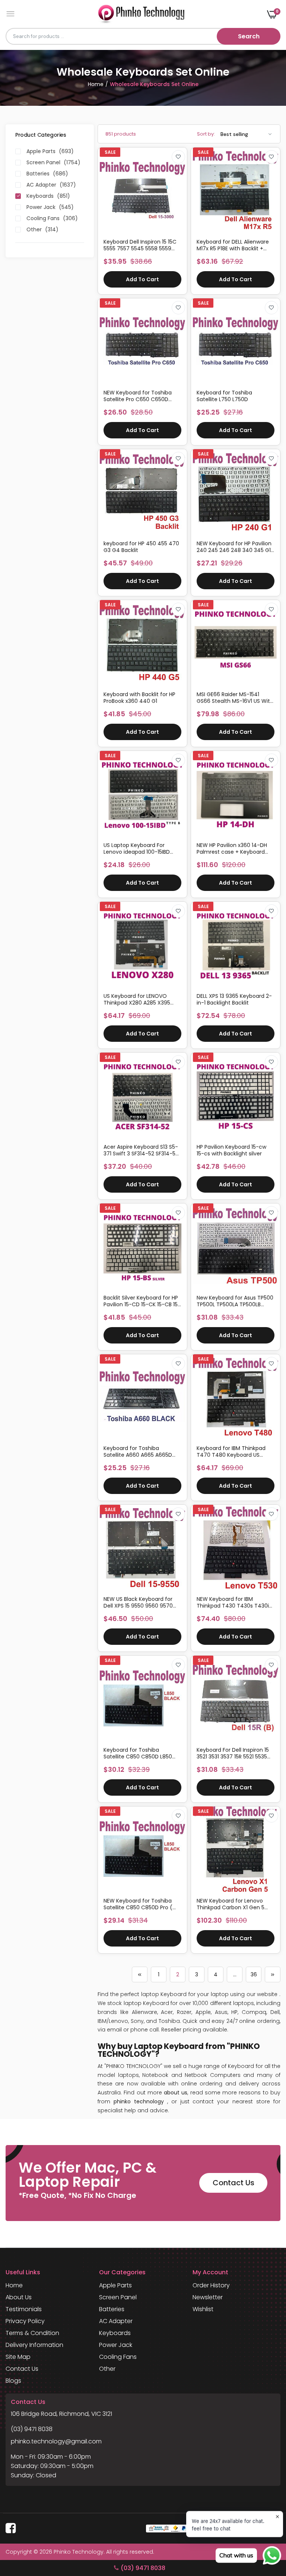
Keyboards (115, 2333)
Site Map (18, 2357)
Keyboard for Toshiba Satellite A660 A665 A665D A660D (138, 1452)
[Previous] (140, 1974)
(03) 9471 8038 (32, 2429)
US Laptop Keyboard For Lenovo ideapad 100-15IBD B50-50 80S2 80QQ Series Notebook (137, 848)
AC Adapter (116, 2321)
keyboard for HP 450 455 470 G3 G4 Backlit (141, 547)
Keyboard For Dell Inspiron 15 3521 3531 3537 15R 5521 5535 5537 (233, 1753)
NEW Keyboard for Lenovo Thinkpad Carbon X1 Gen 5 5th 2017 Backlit (231, 1904)
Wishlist (203, 2309)
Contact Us (233, 2183)
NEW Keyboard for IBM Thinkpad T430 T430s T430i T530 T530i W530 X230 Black (233, 1602)
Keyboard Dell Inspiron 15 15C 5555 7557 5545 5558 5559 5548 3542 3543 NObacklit (140, 245)
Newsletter (208, 2297)
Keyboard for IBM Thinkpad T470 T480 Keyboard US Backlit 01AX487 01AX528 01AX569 (231, 1452)
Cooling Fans (118, 2357)
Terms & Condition (32, 2333)
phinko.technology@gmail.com (56, 2441)
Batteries (112, 2309)
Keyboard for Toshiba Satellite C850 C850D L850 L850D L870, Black (138, 1753)
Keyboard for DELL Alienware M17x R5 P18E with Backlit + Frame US (233, 245)
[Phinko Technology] (141, 14)
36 (254, 1974)
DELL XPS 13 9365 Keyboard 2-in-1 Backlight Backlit (234, 999)
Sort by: (206, 134)
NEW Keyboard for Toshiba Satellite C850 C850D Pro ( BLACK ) (138, 1904)
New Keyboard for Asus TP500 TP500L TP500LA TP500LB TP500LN (235, 1301)
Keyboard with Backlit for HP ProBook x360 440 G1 (139, 698)
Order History (211, 2285)
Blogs (13, 2381)
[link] (178, 157)
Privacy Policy (25, 2321)
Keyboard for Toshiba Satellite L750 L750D (224, 396)
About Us (19, 2297)
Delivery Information (34, 2345)
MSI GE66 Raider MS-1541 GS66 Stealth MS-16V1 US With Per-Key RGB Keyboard (235, 698)
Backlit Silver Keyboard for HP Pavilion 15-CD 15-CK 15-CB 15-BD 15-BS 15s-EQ (142, 1301)
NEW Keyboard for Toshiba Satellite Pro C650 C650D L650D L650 (138, 396)
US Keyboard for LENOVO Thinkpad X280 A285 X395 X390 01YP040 (137, 999)
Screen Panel (118, 2297)
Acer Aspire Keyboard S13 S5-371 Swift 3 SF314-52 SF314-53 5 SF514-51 (141, 1150)
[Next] (273, 1974)
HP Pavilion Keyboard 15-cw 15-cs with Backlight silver (231, 1150)
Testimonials (24, 2309)
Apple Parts (115, 2285)
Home (96, 84)
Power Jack (116, 2345)
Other (107, 2369)
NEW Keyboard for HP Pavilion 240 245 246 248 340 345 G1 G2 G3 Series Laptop (234, 547)
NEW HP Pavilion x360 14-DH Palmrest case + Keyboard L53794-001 (232, 848)
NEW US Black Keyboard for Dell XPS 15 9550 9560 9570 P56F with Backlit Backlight (138, 1602)
